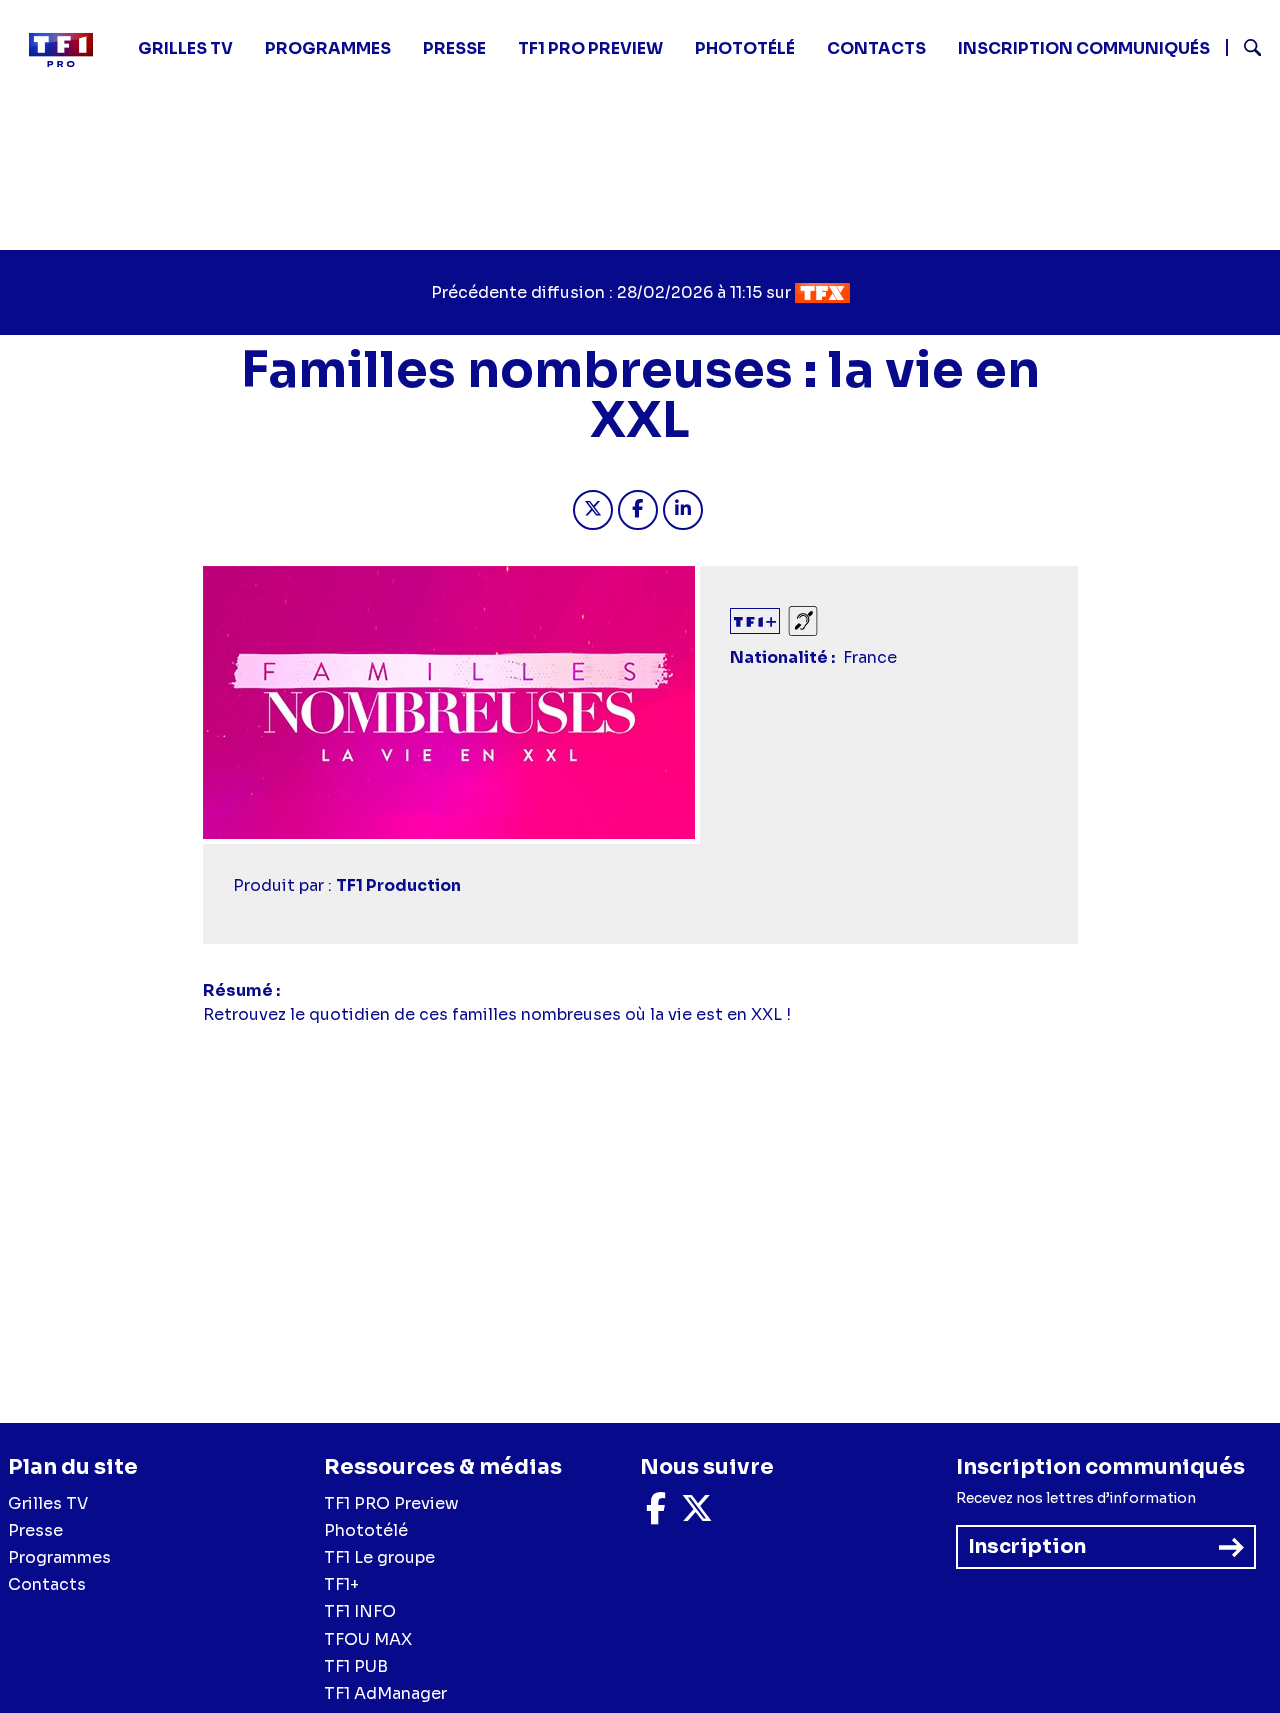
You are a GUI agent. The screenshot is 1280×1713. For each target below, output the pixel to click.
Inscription (1027, 1546)
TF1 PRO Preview (391, 1503)
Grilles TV (185, 48)
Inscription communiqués (1084, 48)
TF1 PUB (356, 1666)
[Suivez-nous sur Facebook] (656, 1514)
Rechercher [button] (1244, 47)
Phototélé (745, 48)
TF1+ (341, 1584)
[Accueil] (69, 50)
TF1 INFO (360, 1611)
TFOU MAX (368, 1639)
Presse (454, 48)
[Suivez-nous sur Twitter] (697, 1514)
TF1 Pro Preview (590, 48)
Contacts (47, 1584)
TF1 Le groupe (379, 1557)
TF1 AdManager (385, 1693)
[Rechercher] (1245, 50)
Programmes (59, 1557)
